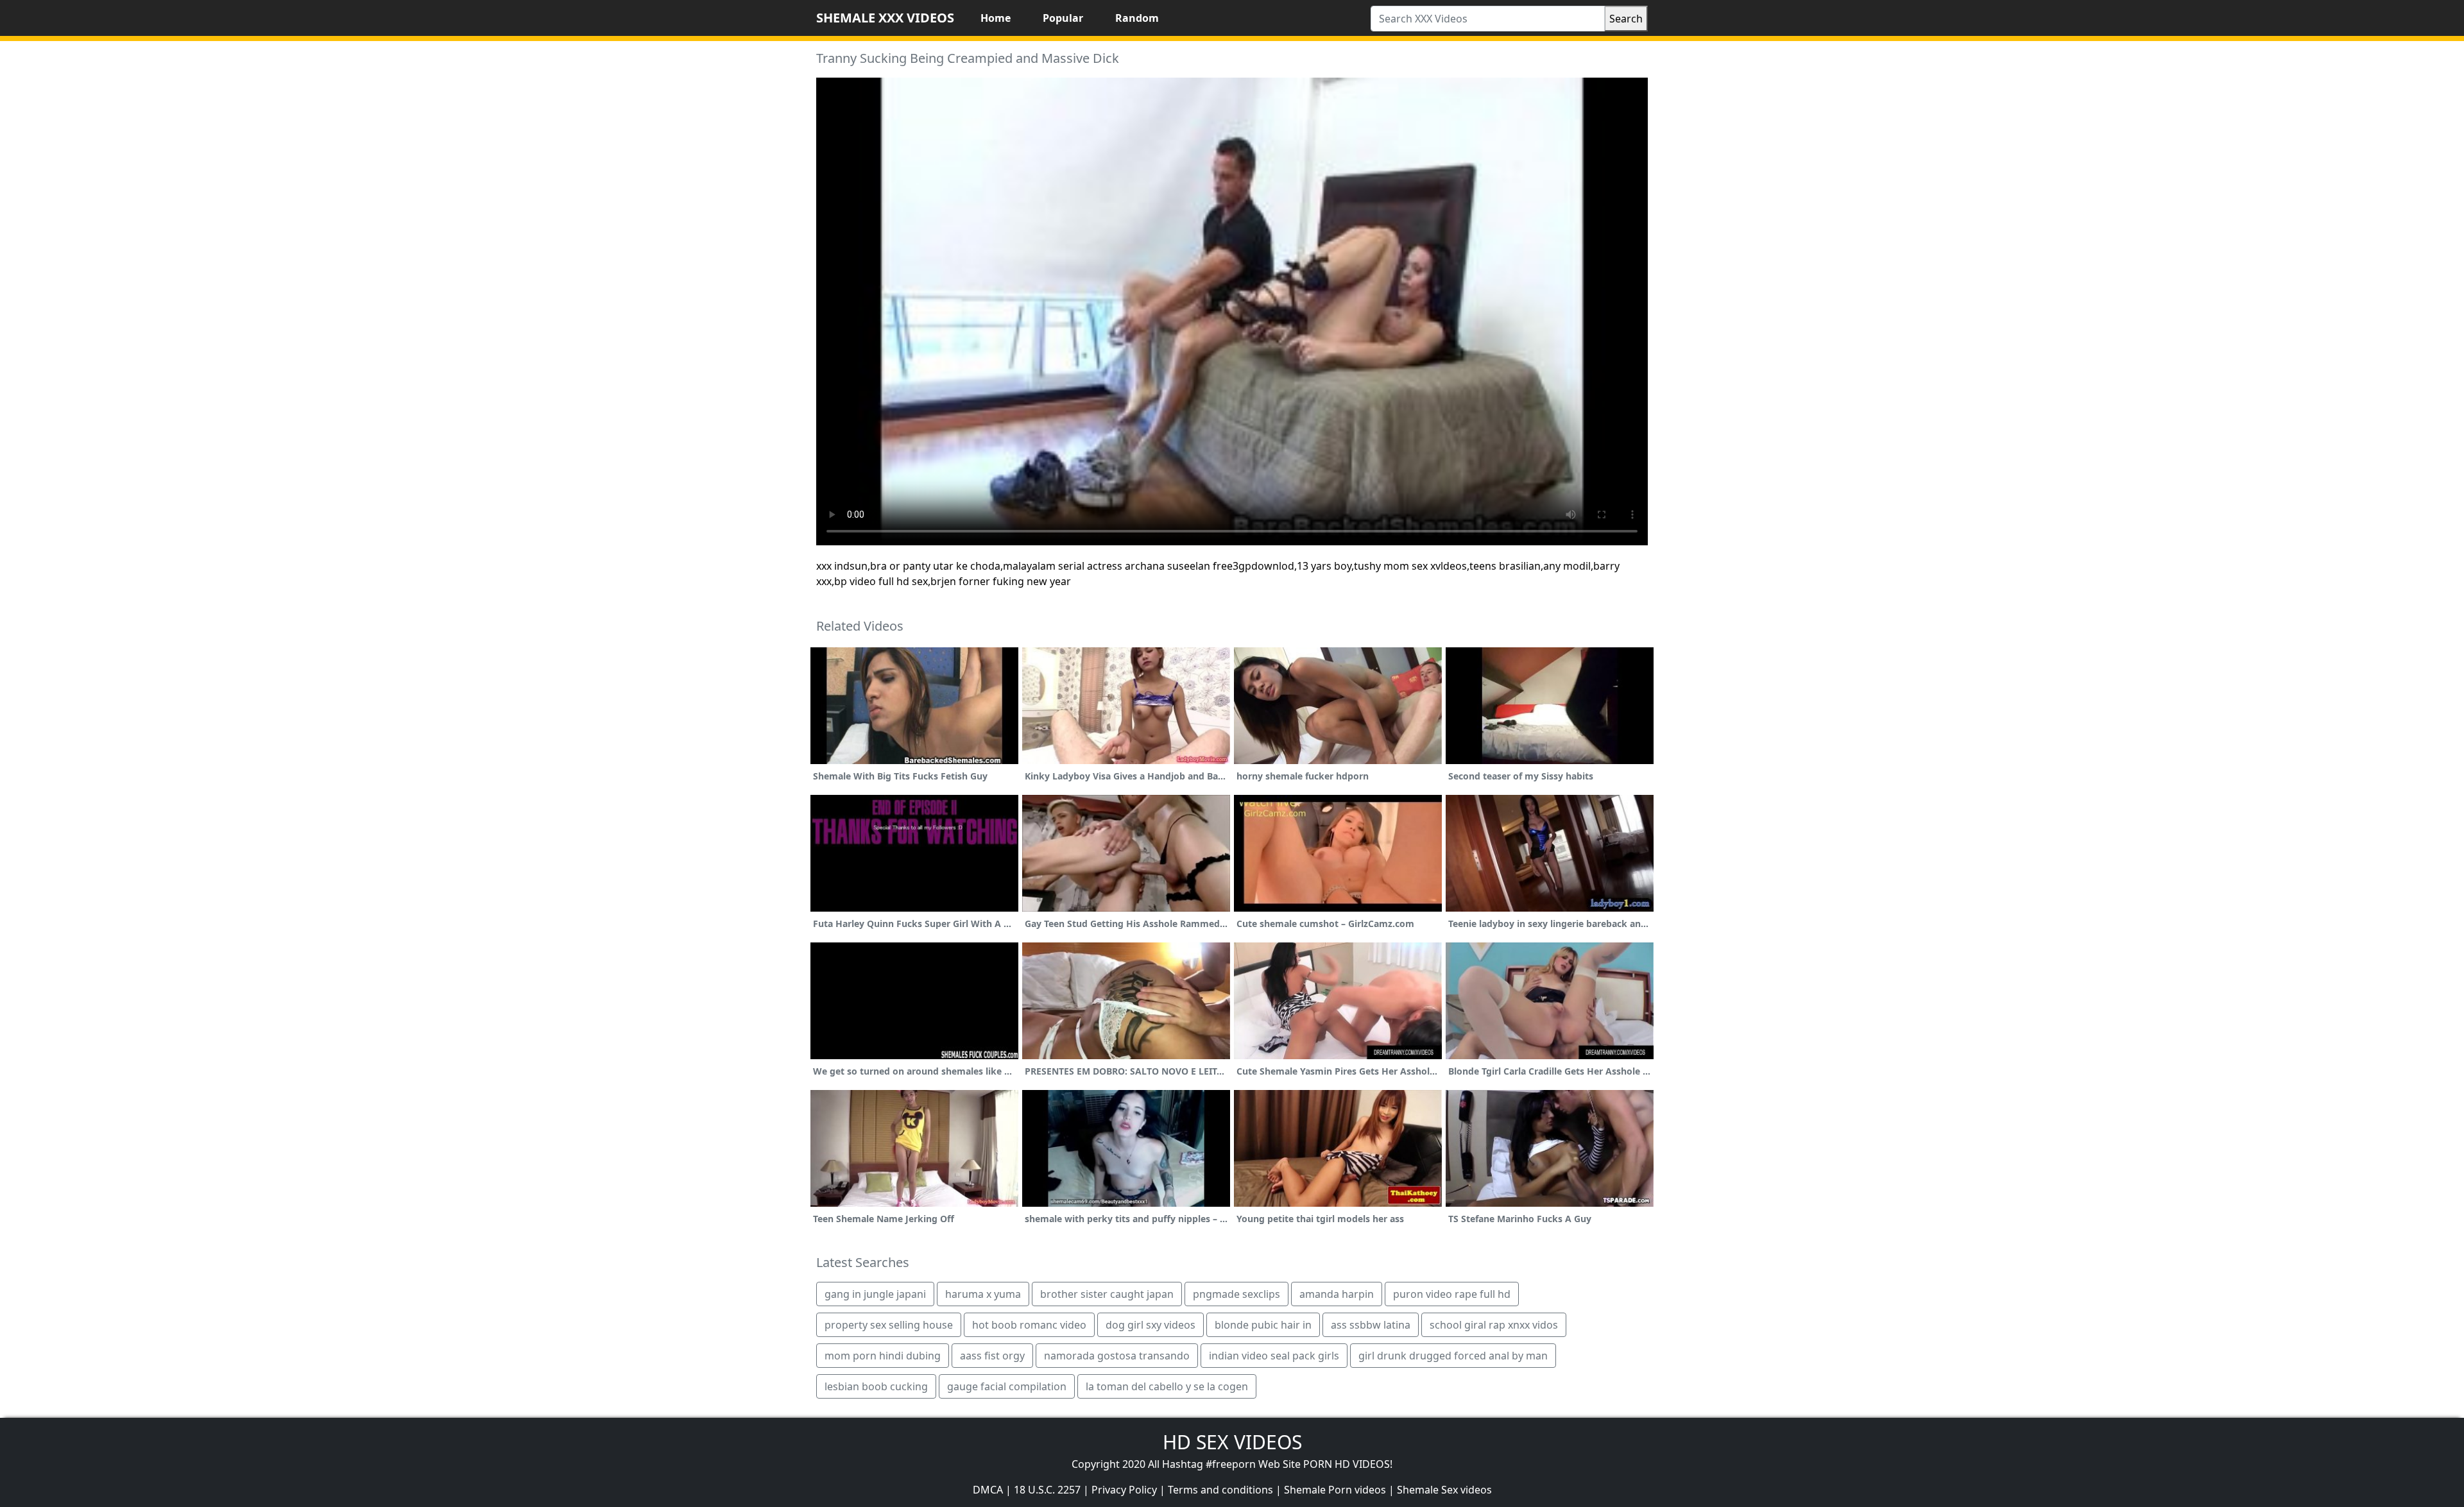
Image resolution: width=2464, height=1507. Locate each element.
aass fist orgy (992, 1356)
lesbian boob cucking (876, 1386)
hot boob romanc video (1029, 1325)
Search (1626, 19)
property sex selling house (889, 1325)
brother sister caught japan (1107, 1294)
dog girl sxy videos (1151, 1325)
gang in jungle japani (875, 1294)
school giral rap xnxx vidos (1494, 1325)
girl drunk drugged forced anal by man (1453, 1356)
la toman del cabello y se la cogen (1167, 1386)
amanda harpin (1337, 1294)
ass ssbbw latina (1371, 1325)
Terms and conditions (1220, 1490)
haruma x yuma (983, 1294)
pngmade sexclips (1236, 1294)
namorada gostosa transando (1117, 1356)
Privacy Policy (1124, 1490)
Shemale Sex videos (1444, 1490)
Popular (1063, 18)
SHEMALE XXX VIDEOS (885, 18)
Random (1137, 18)
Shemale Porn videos (1335, 1490)
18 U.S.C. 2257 (1047, 1490)
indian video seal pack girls (1274, 1356)
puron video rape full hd (1452, 1294)
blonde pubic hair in (1263, 1325)
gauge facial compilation (1007, 1386)
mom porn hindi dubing (883, 1356)
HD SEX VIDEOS (1232, 1442)
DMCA (988, 1490)
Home (996, 18)
